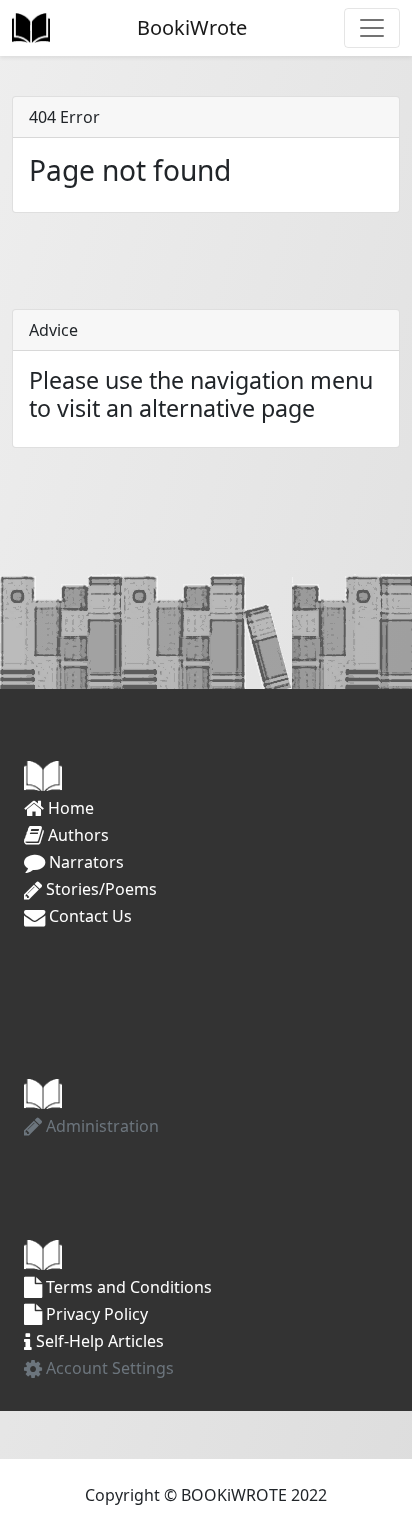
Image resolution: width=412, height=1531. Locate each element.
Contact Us (88, 916)
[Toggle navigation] (372, 28)
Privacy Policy (95, 1314)
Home (69, 808)
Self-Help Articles (98, 1341)
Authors (76, 835)
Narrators (84, 862)
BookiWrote (189, 27)
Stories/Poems (99, 889)
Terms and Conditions (127, 1287)
